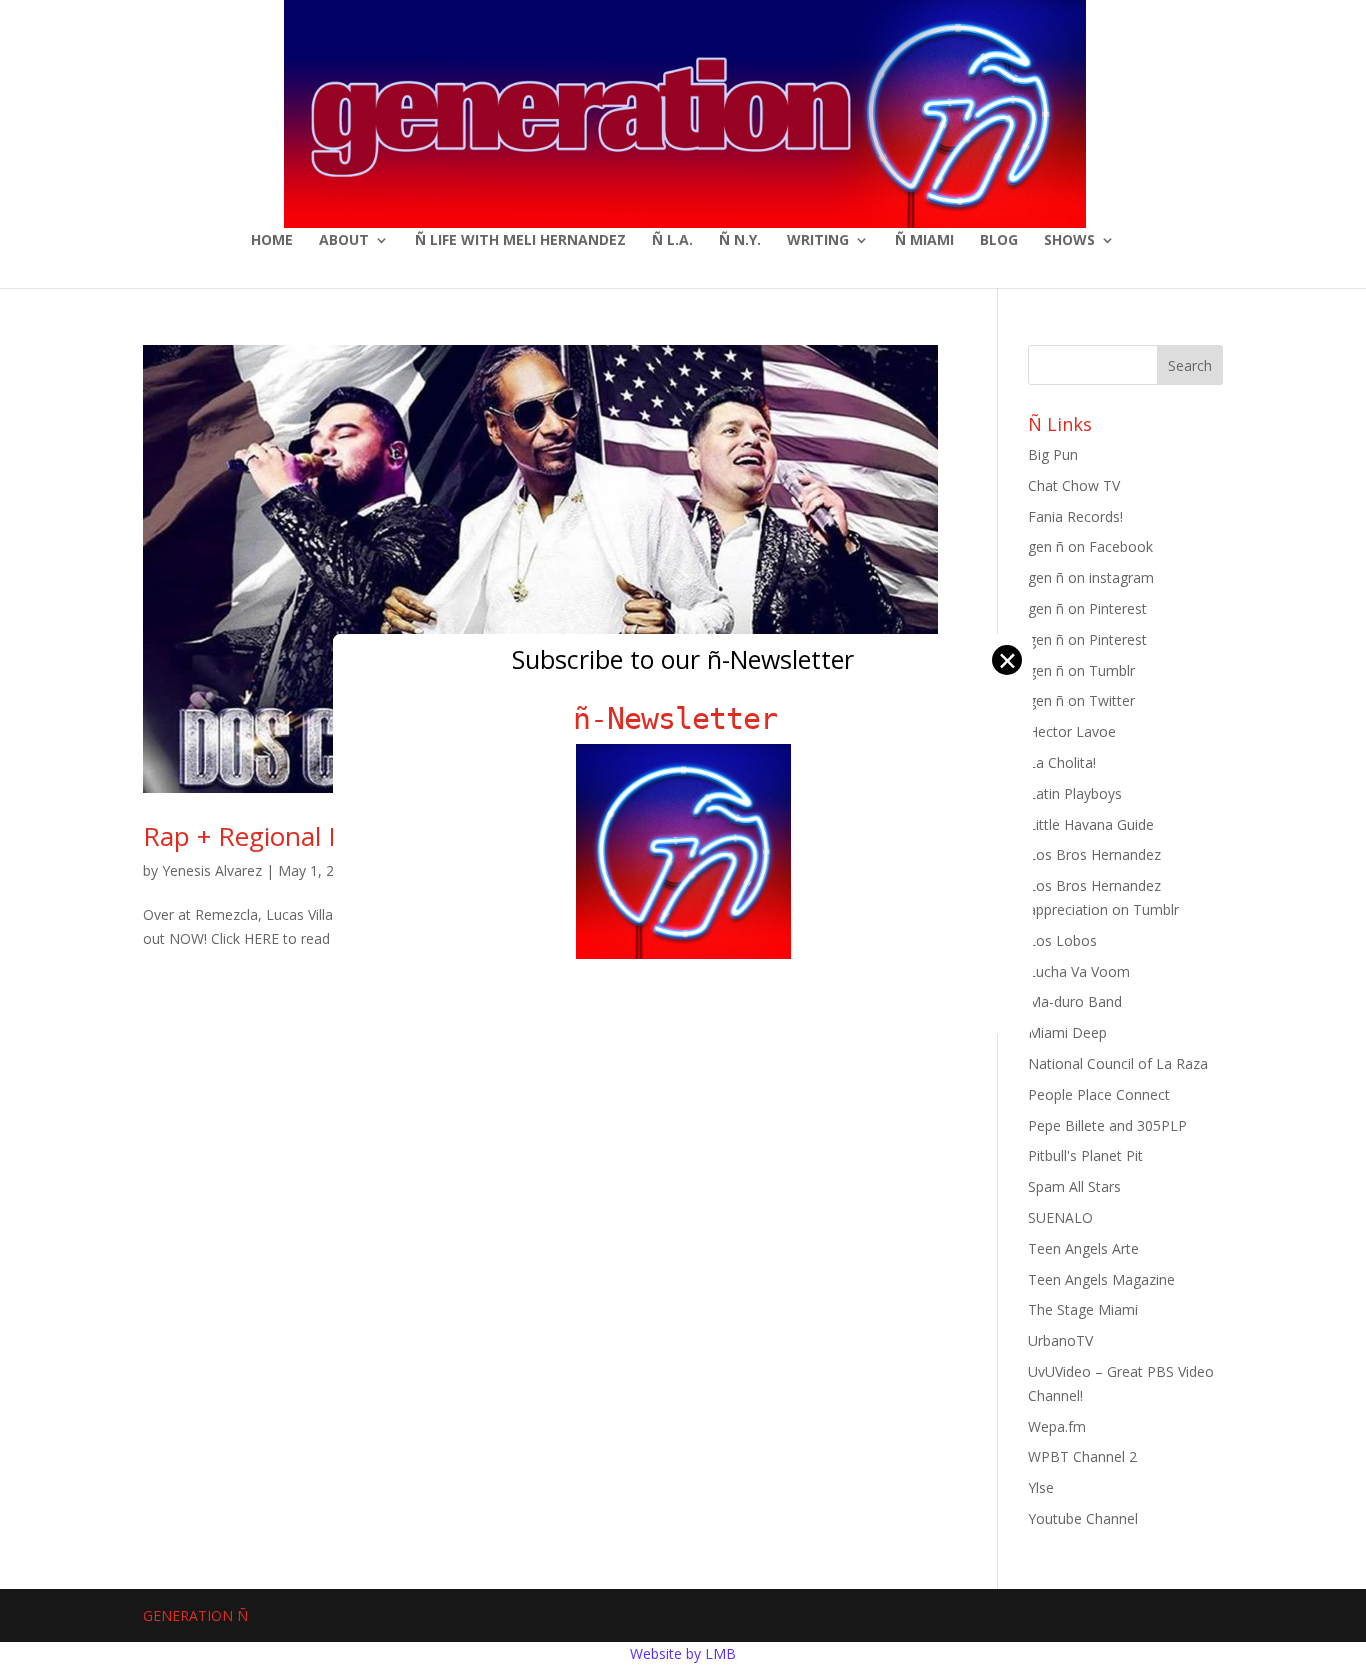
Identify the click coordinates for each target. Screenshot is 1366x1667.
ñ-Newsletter (683, 718)
